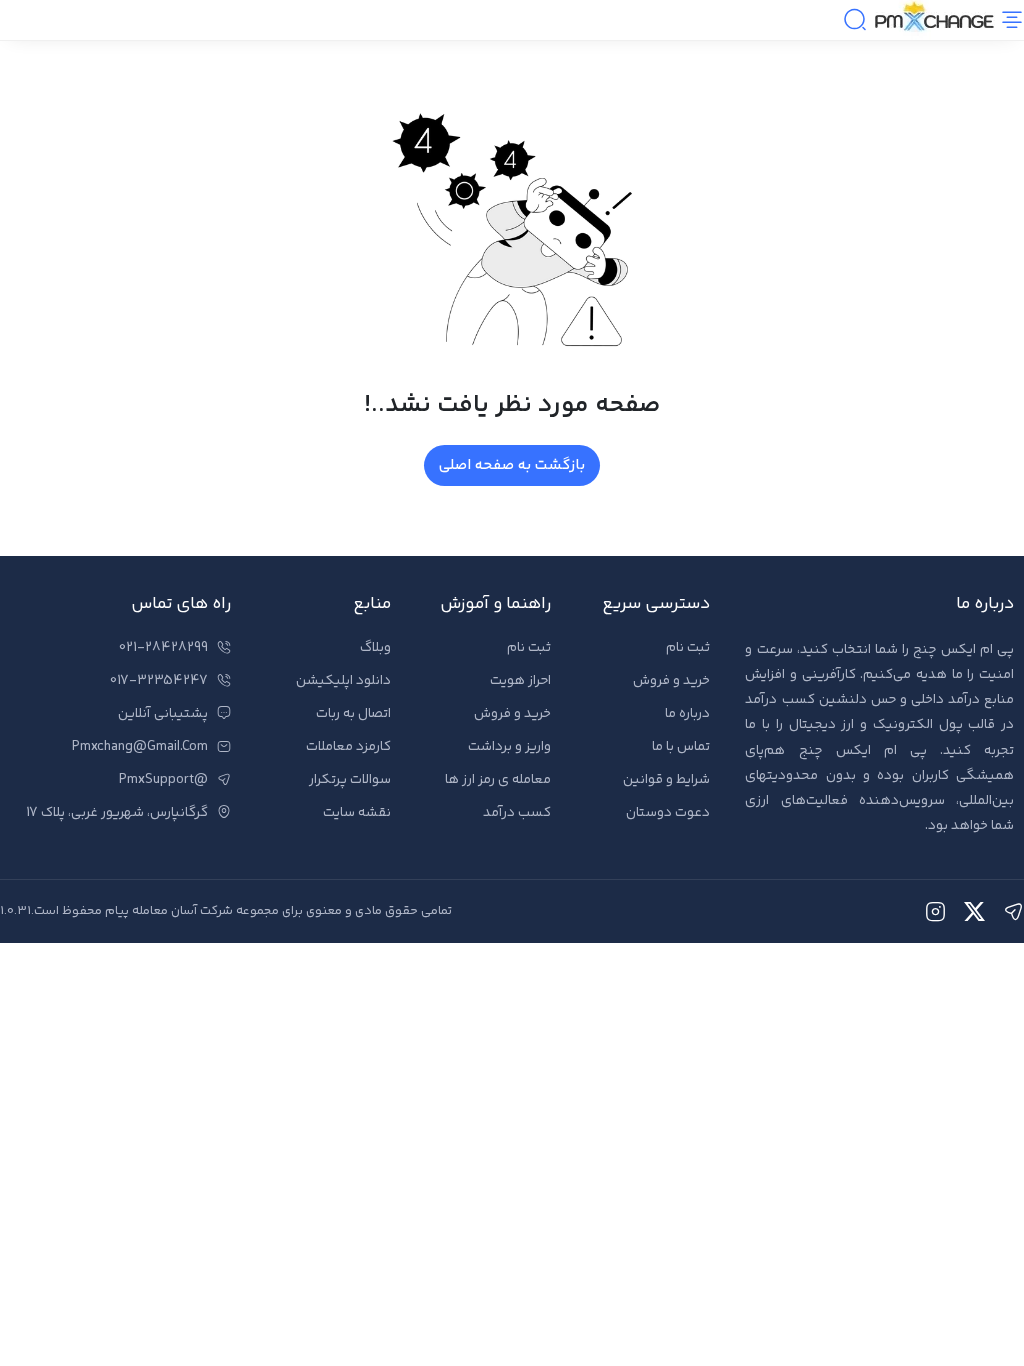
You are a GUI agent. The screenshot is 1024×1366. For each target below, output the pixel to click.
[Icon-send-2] (1013, 911)
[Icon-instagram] (935, 911)
